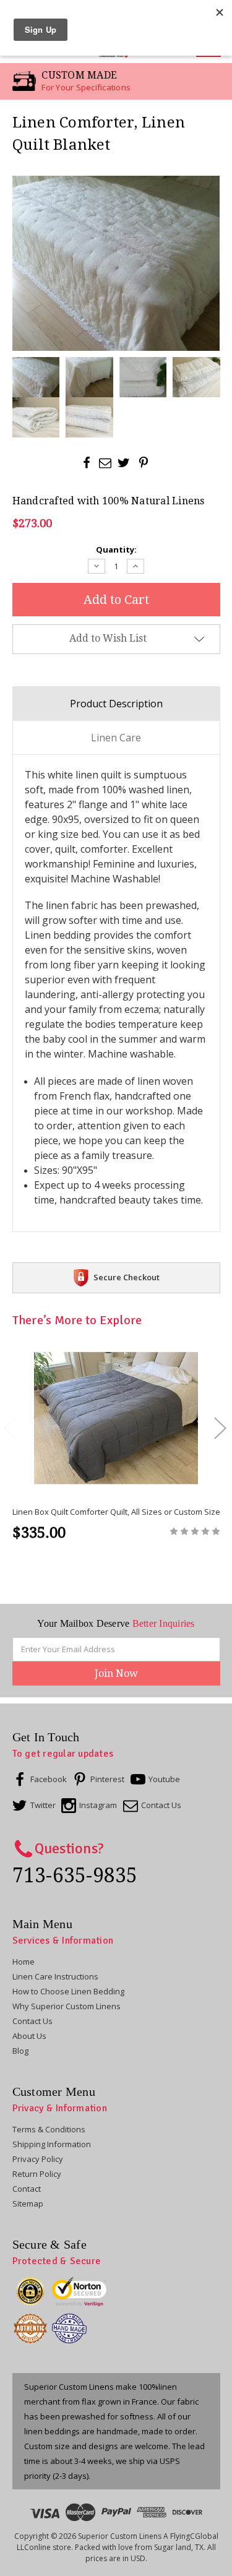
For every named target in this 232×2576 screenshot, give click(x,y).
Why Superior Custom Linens (67, 2006)
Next (220, 1427)
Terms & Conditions (49, 2129)
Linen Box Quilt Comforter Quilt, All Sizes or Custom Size (116, 1512)
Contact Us (32, 2021)
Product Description (116, 704)
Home (24, 1962)
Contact (27, 2189)
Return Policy (37, 2174)
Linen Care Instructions (55, 1976)
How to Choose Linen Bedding (68, 1991)
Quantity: (116, 549)
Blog (20, 2051)
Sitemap (28, 2203)
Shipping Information (52, 2144)
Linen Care (116, 738)
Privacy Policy (38, 2159)
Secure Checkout (127, 1277)
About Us (29, 2036)
